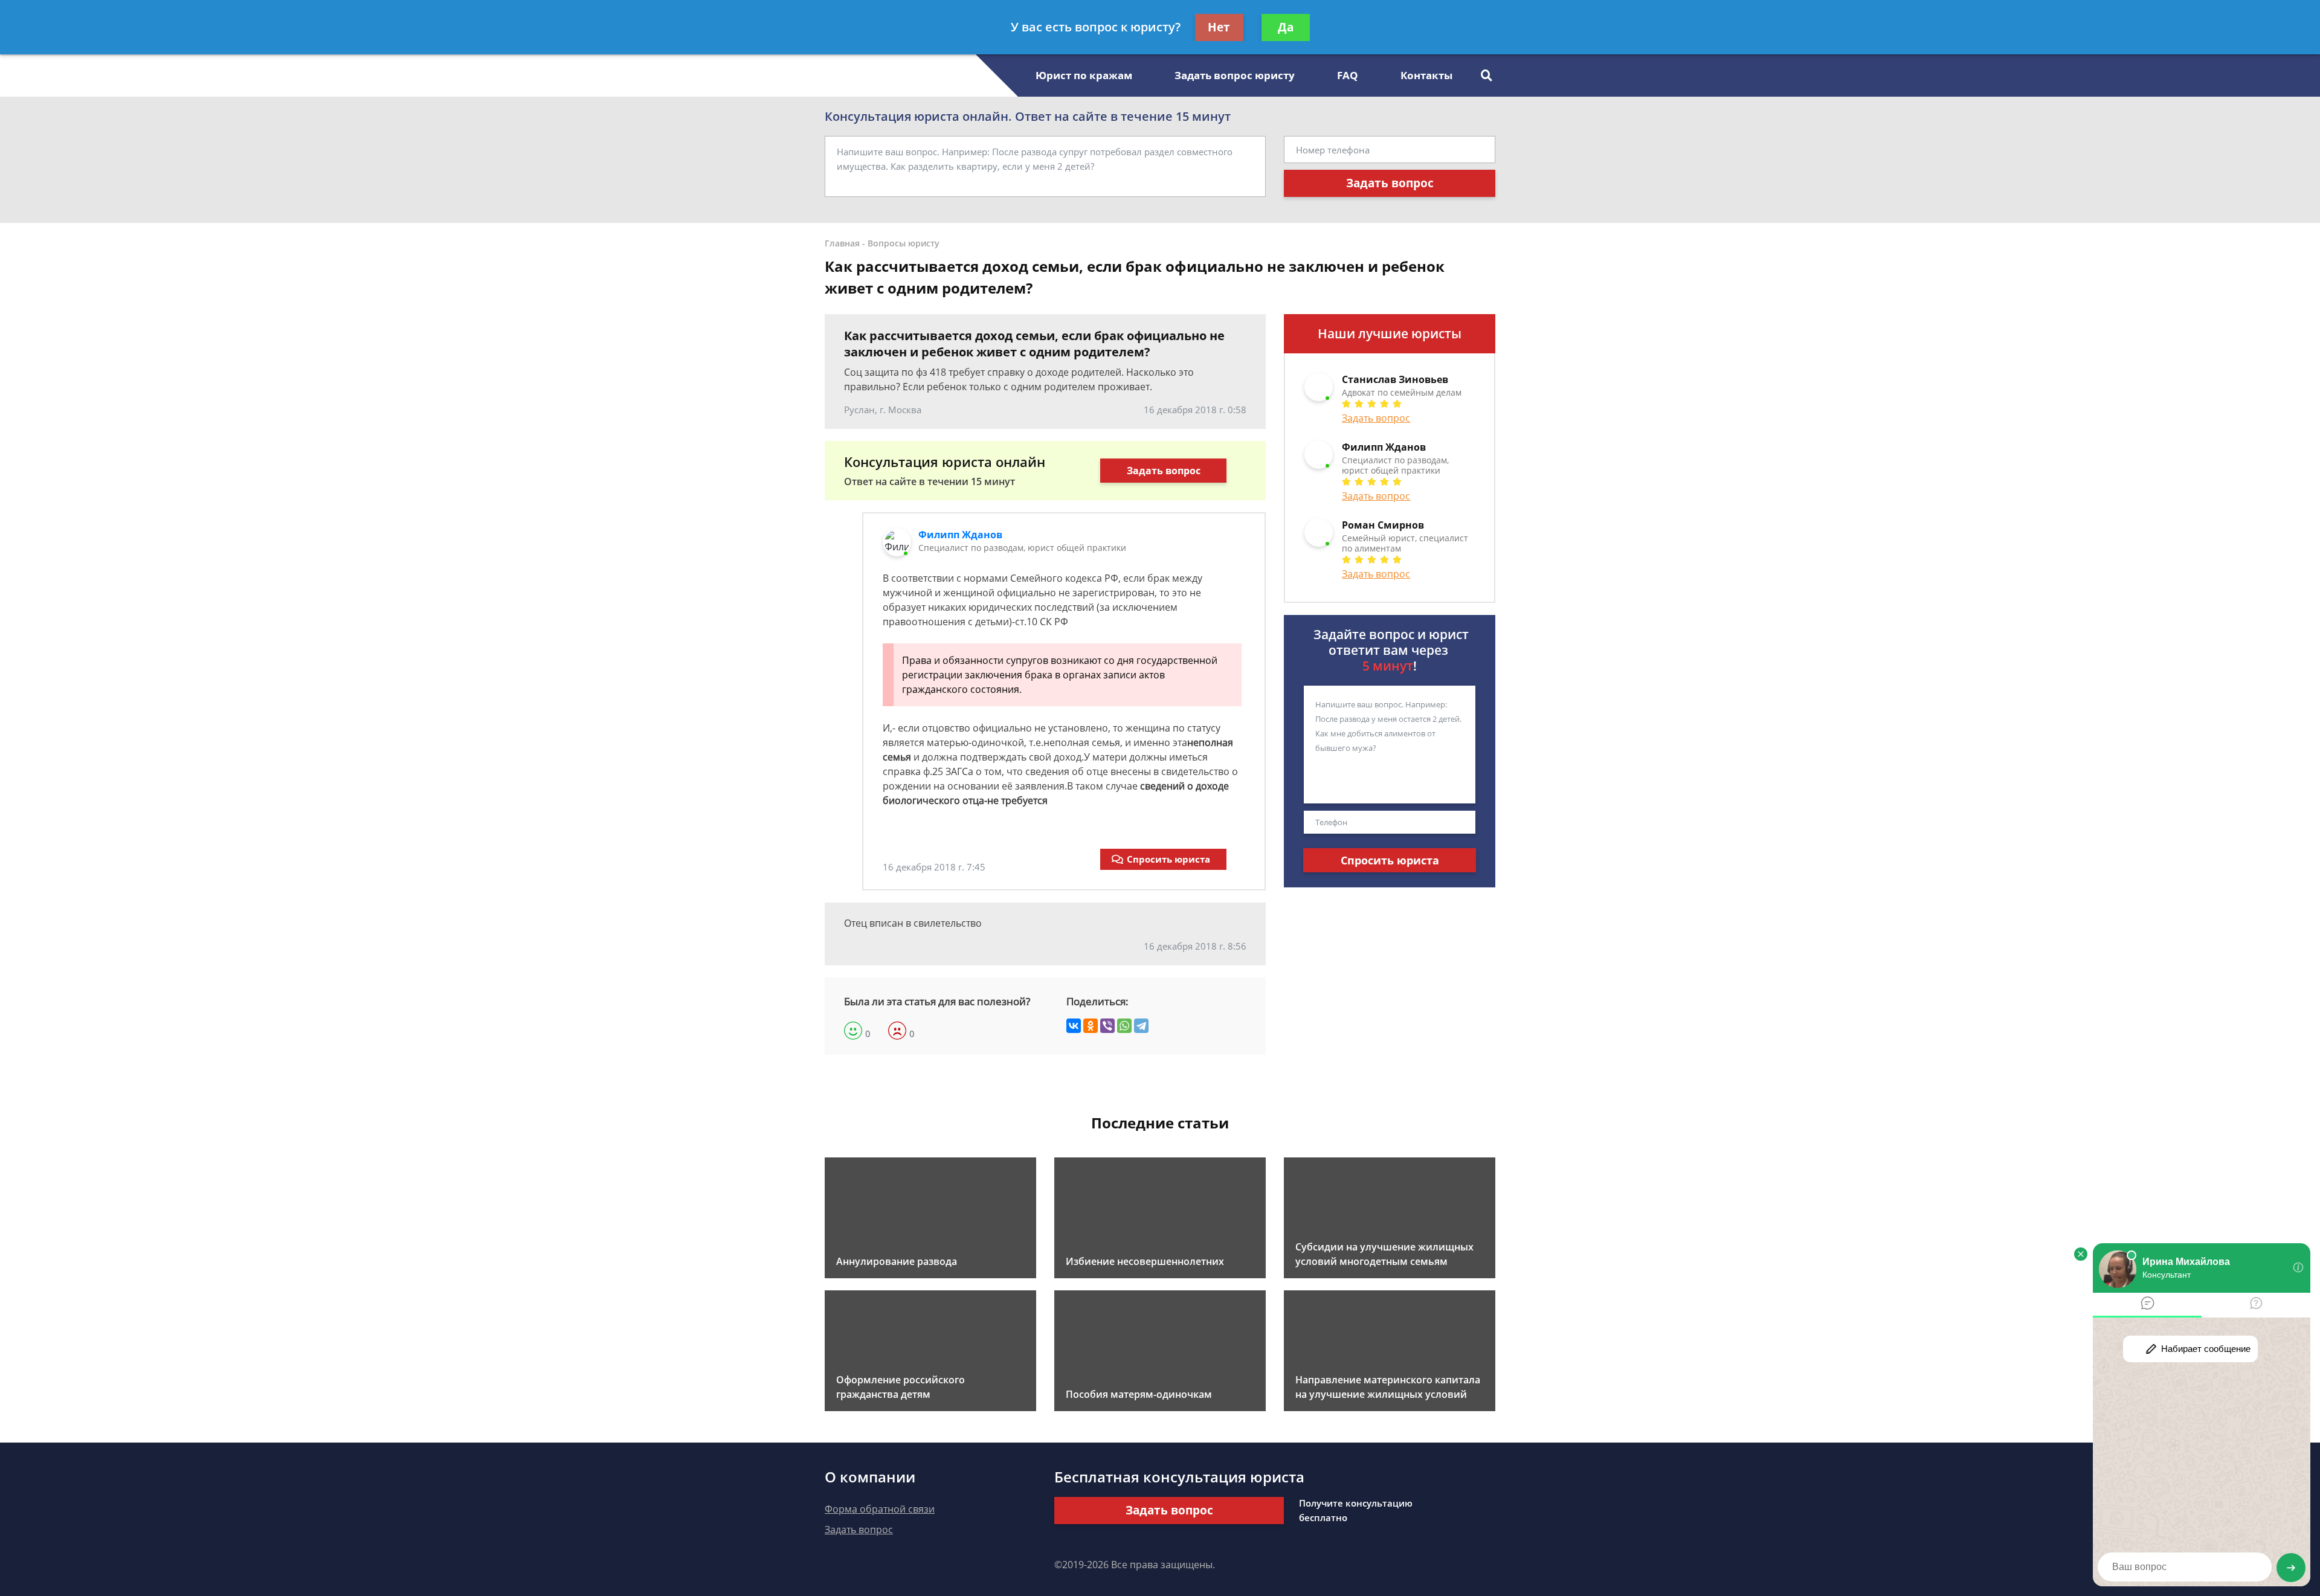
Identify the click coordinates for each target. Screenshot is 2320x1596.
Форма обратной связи (880, 1509)
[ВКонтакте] (1074, 1026)
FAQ (1348, 75)
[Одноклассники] (1091, 1026)
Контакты (1426, 75)
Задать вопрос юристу (1235, 75)
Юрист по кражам (1084, 75)
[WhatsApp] (1124, 1026)
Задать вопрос (1390, 183)
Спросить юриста (1168, 859)
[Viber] (1107, 1026)
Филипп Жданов (960, 535)
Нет (1219, 27)
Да (1286, 27)
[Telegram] (1141, 1026)
